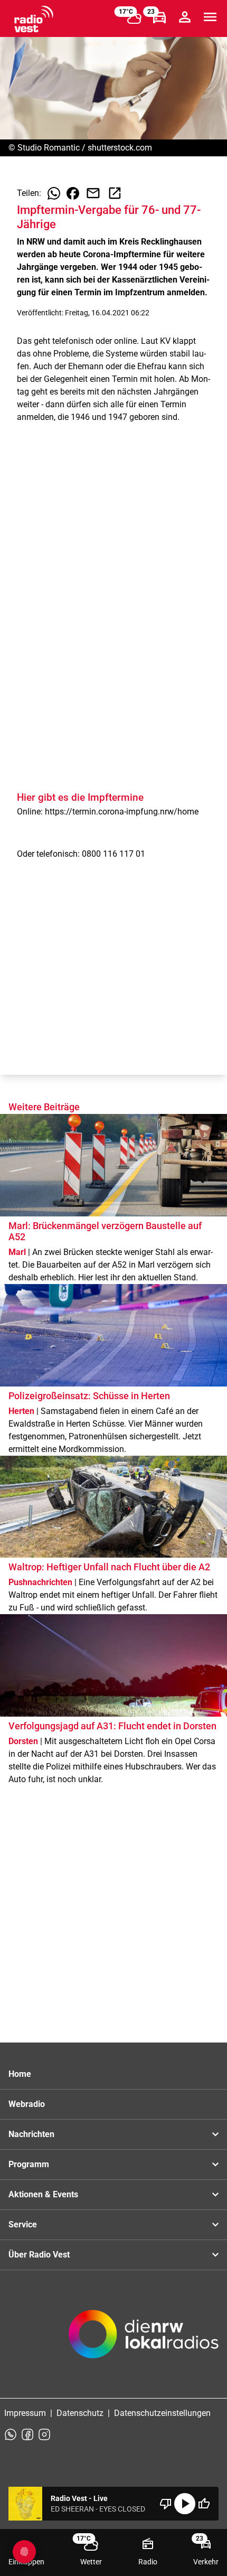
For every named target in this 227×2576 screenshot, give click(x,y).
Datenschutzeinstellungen (162, 2413)
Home (20, 2074)
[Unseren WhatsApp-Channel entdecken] (11, 2434)
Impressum (25, 2413)
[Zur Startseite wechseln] (34, 19)
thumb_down (166, 2504)
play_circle (185, 2504)
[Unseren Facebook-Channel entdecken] (27, 2434)
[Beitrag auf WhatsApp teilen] (54, 193)
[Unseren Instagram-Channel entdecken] (44, 2434)
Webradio (27, 2104)
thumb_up (204, 2504)
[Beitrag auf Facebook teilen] (73, 193)
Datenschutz (80, 2413)
